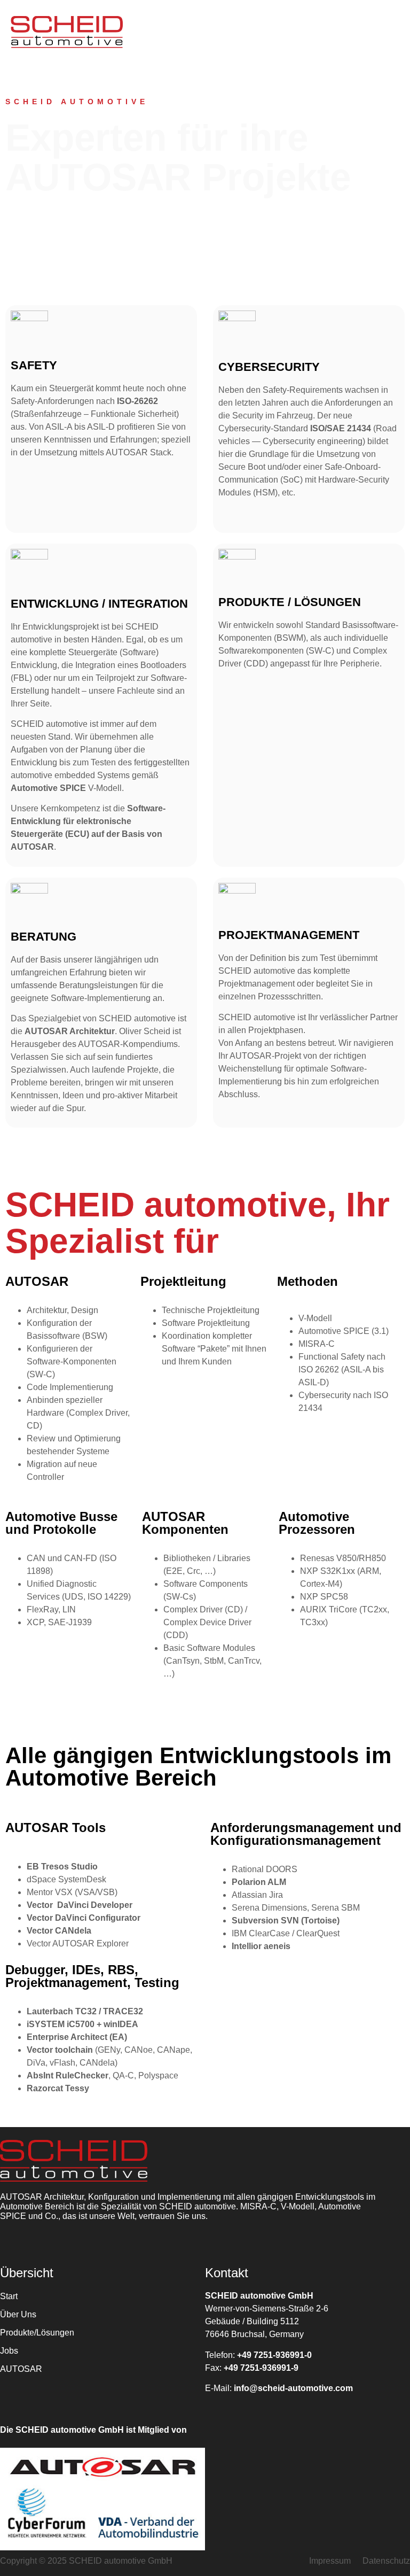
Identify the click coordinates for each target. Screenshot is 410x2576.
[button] (273, 32)
